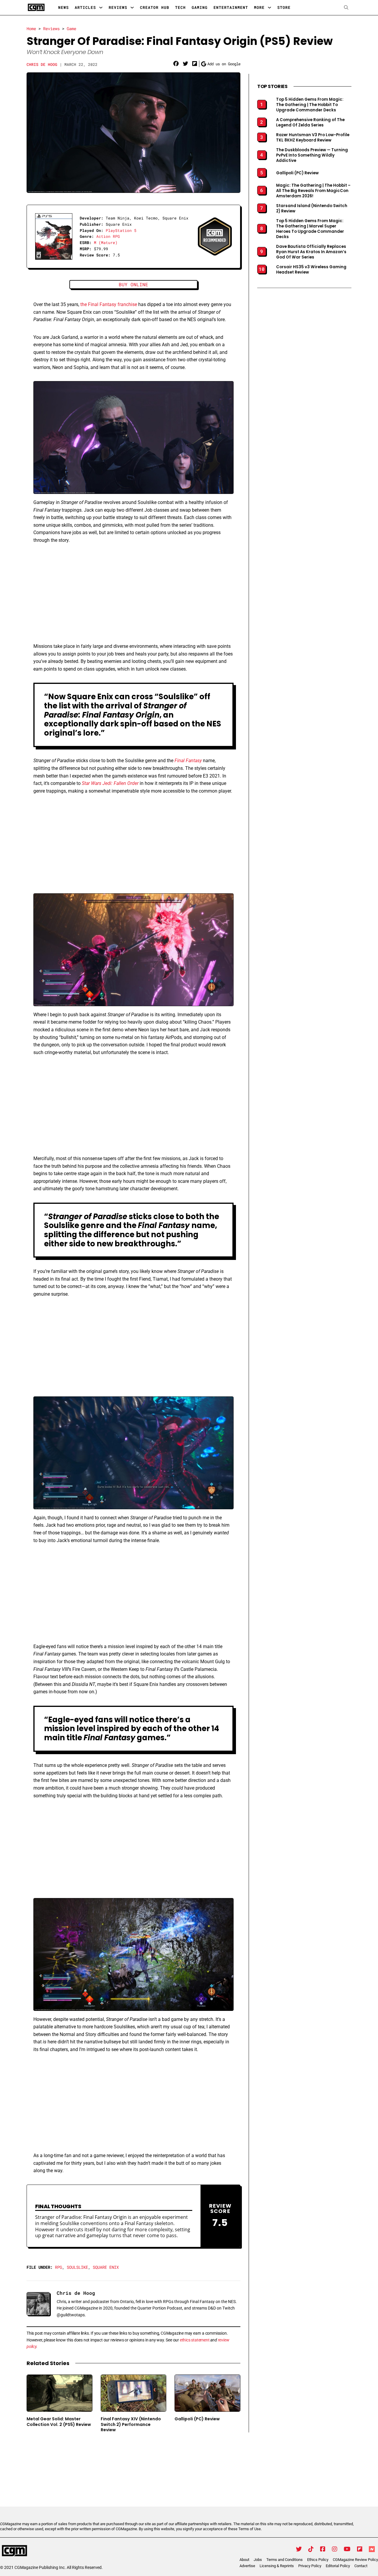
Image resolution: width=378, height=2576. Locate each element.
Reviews (118, 7)
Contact (361, 2566)
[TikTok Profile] (311, 2549)
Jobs (258, 2560)
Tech (180, 7)
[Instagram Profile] (335, 2549)
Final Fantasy (188, 761)
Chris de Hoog (42, 64)
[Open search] (346, 8)
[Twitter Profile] (299, 2549)
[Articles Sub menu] (101, 8)
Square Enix (106, 2267)
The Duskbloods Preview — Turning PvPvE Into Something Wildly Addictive (312, 155)
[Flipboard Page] (360, 2549)
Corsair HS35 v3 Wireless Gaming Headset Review (311, 270)
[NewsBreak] (372, 2549)
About (244, 2560)
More (259, 7)
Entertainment (231, 7)
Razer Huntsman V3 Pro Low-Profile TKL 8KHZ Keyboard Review (313, 138)
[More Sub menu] (269, 8)
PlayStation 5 (121, 230)
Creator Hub (155, 7)
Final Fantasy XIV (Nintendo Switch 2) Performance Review (131, 2424)
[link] (176, 64)
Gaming (200, 7)
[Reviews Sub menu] (132, 8)
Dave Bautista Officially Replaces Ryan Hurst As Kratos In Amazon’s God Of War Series (311, 252)
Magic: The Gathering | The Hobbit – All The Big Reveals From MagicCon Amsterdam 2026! (313, 191)
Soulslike (77, 2267)
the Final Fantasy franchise (109, 304)
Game (71, 29)
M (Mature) (106, 243)
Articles (85, 7)
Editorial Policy (338, 2566)
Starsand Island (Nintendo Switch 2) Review (312, 209)
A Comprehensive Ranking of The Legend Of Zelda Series (310, 123)
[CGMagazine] (51, 2551)
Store (284, 7)
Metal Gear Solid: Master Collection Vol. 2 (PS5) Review (59, 2421)
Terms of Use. (250, 2529)
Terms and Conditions (285, 2560)
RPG (58, 2267)
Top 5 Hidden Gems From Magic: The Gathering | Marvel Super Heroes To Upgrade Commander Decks (310, 229)
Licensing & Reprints (277, 2566)
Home (31, 29)
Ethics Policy (318, 2560)
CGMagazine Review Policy (355, 2560)
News (63, 7)
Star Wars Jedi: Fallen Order (110, 783)
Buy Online (133, 284)
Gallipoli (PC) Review (197, 2419)
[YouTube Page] (347, 2549)
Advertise (247, 2566)
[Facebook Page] (323, 2549)
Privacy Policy (310, 2566)
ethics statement (195, 2340)
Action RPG (108, 236)
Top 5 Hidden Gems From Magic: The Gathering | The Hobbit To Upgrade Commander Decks (310, 105)
